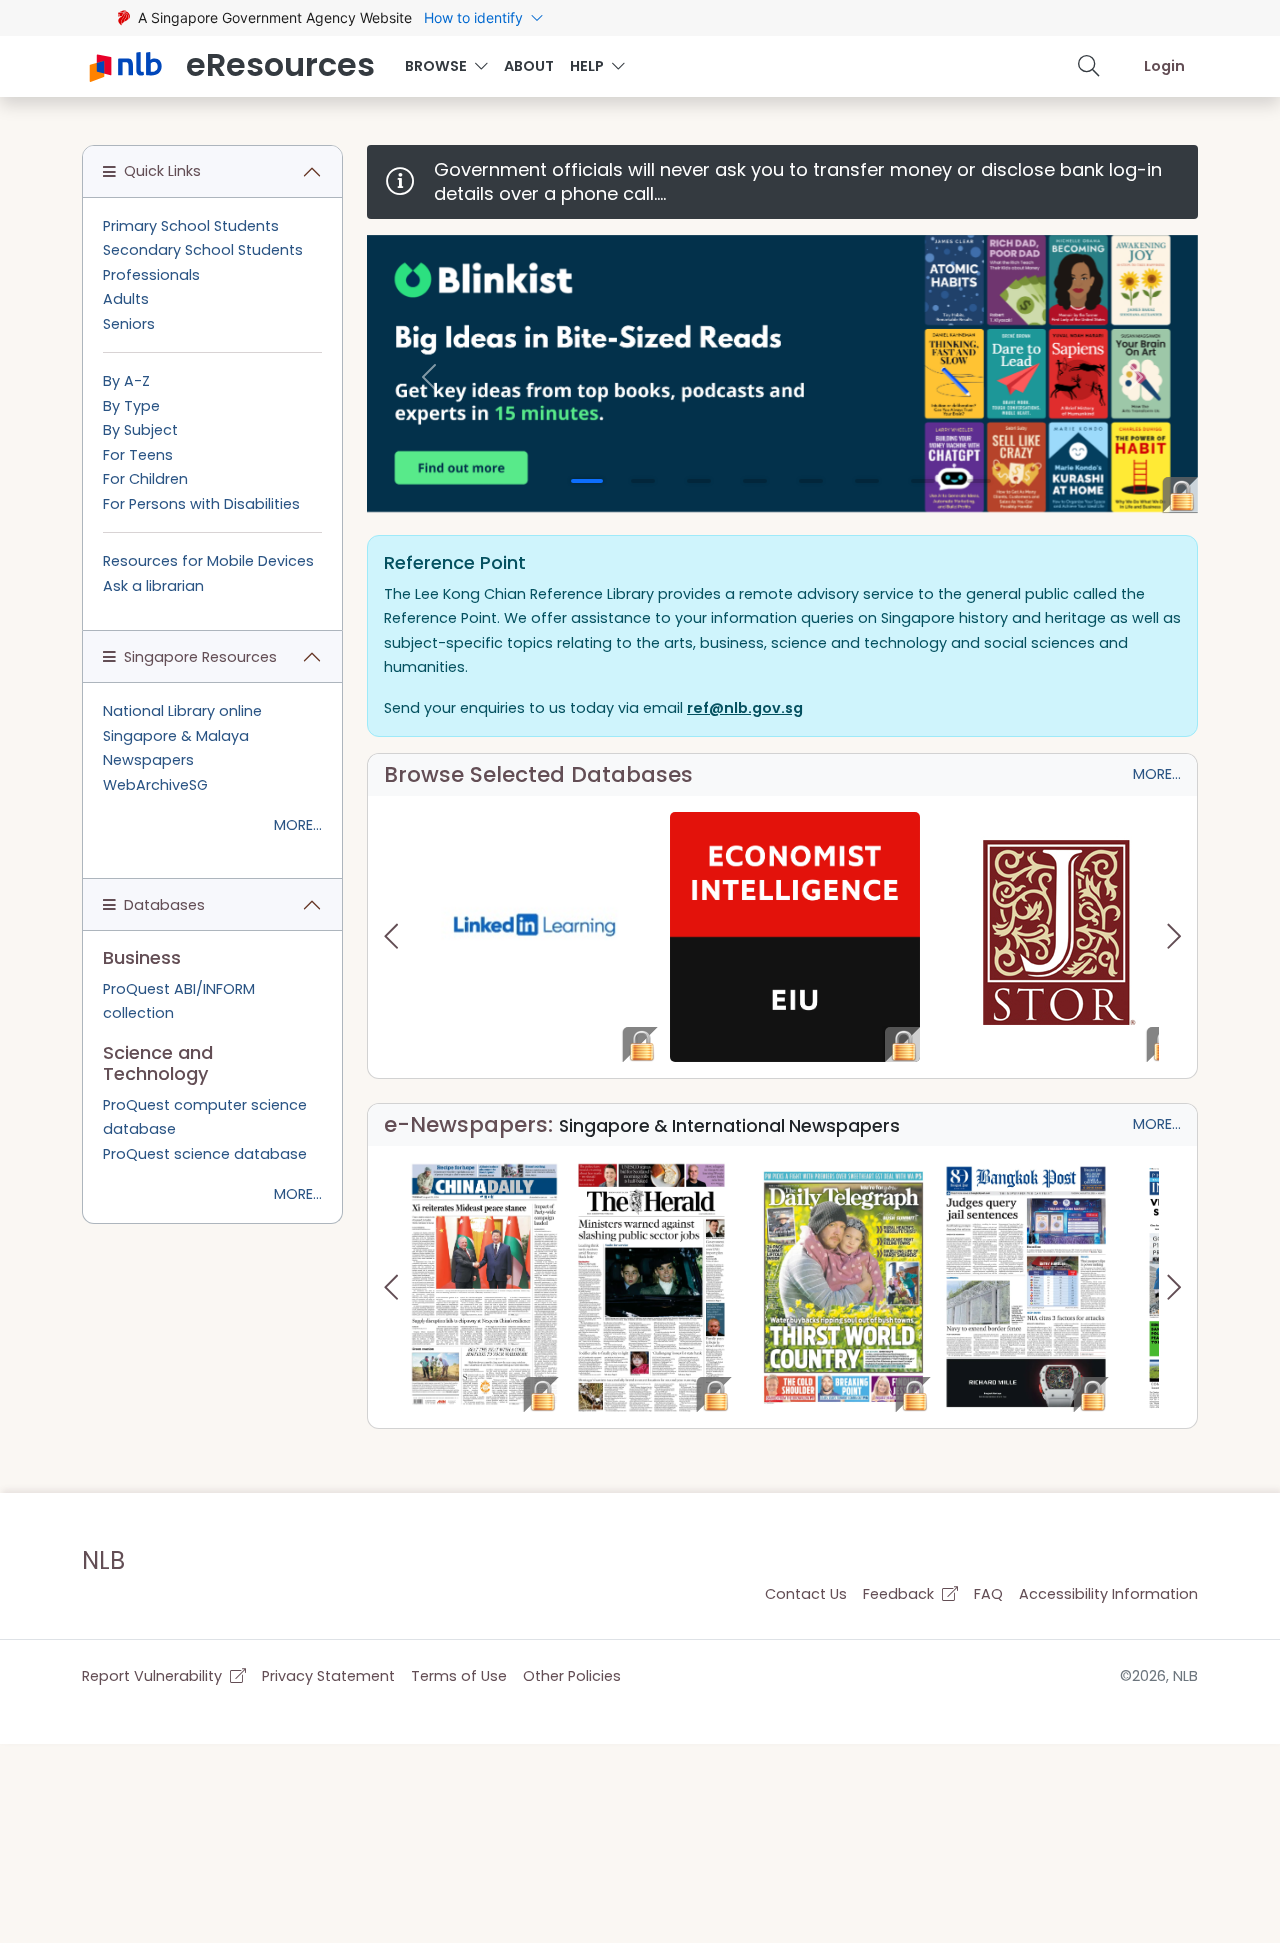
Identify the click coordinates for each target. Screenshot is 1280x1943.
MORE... (1157, 774)
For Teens (138, 455)
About (529, 66)
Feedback (900, 1594)
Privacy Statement (328, 1676)
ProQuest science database (205, 1154)
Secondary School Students (203, 250)
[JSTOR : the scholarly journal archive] (1057, 937)
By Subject (140, 430)
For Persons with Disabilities (201, 504)
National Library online (182, 711)
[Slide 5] (811, 481)
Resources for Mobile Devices (208, 561)
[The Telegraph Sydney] (843, 1287)
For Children (145, 479)
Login (1164, 66)
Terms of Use (459, 1676)
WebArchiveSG (155, 785)
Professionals (151, 275)
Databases (164, 905)
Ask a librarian (153, 586)
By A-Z (126, 381)
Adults (126, 299)
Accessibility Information (1108, 1594)
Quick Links (162, 171)
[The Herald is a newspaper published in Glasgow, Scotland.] (651, 1287)
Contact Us (806, 1594)
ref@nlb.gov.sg (745, 708)
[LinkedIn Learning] (534, 937)
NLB (103, 1560)
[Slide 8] (979, 481)
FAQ (988, 1594)
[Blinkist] (782, 373)
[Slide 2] (643, 481)
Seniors (129, 324)
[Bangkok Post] (1026, 1287)
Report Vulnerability (154, 1676)
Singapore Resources (200, 657)
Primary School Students (191, 226)
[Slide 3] (699, 481)
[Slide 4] (755, 481)
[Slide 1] (587, 481)
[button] (1089, 66)
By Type (131, 406)
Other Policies (572, 1676)
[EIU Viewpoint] (795, 937)
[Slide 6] (867, 481)
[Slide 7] (923, 481)
